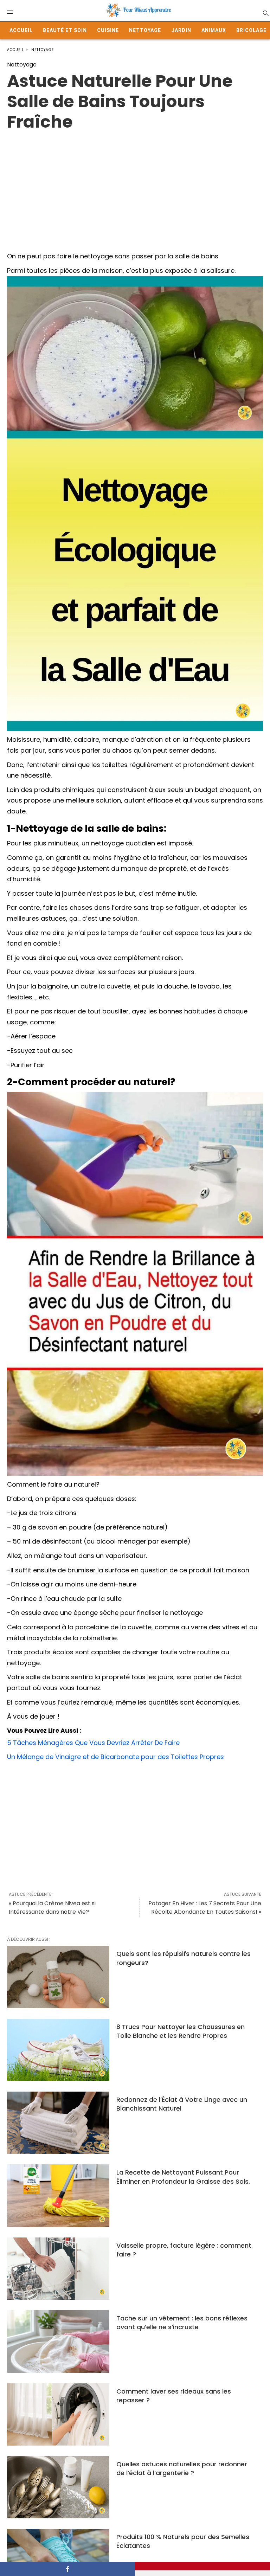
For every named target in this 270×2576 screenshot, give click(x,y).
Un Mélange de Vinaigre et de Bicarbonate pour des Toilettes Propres (115, 1757)
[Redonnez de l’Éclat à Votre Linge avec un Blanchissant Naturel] (58, 2123)
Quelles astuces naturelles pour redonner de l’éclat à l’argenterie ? (182, 2468)
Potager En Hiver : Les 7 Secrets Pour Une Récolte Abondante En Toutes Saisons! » (205, 1908)
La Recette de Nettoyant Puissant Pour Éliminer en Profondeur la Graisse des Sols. (183, 2177)
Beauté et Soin (65, 30)
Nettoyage (145, 30)
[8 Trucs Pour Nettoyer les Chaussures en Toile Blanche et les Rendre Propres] (58, 2050)
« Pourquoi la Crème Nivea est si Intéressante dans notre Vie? (52, 1908)
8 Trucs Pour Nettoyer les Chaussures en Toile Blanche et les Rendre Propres (181, 2031)
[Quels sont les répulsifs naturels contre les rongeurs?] (58, 1977)
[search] (265, 13)
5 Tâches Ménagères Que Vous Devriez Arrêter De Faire (93, 1743)
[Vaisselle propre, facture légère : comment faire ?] (58, 2269)
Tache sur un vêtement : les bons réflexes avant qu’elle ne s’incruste (182, 2323)
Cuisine (108, 30)
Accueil (21, 30)
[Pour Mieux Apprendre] (139, 11)
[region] (135, 188)
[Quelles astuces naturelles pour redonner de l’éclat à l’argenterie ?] (58, 2487)
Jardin (181, 30)
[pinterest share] (202, 2566)
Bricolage (251, 30)
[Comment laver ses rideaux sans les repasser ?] (58, 2414)
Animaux (214, 30)
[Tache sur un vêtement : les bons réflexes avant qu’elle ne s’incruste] (58, 2341)
